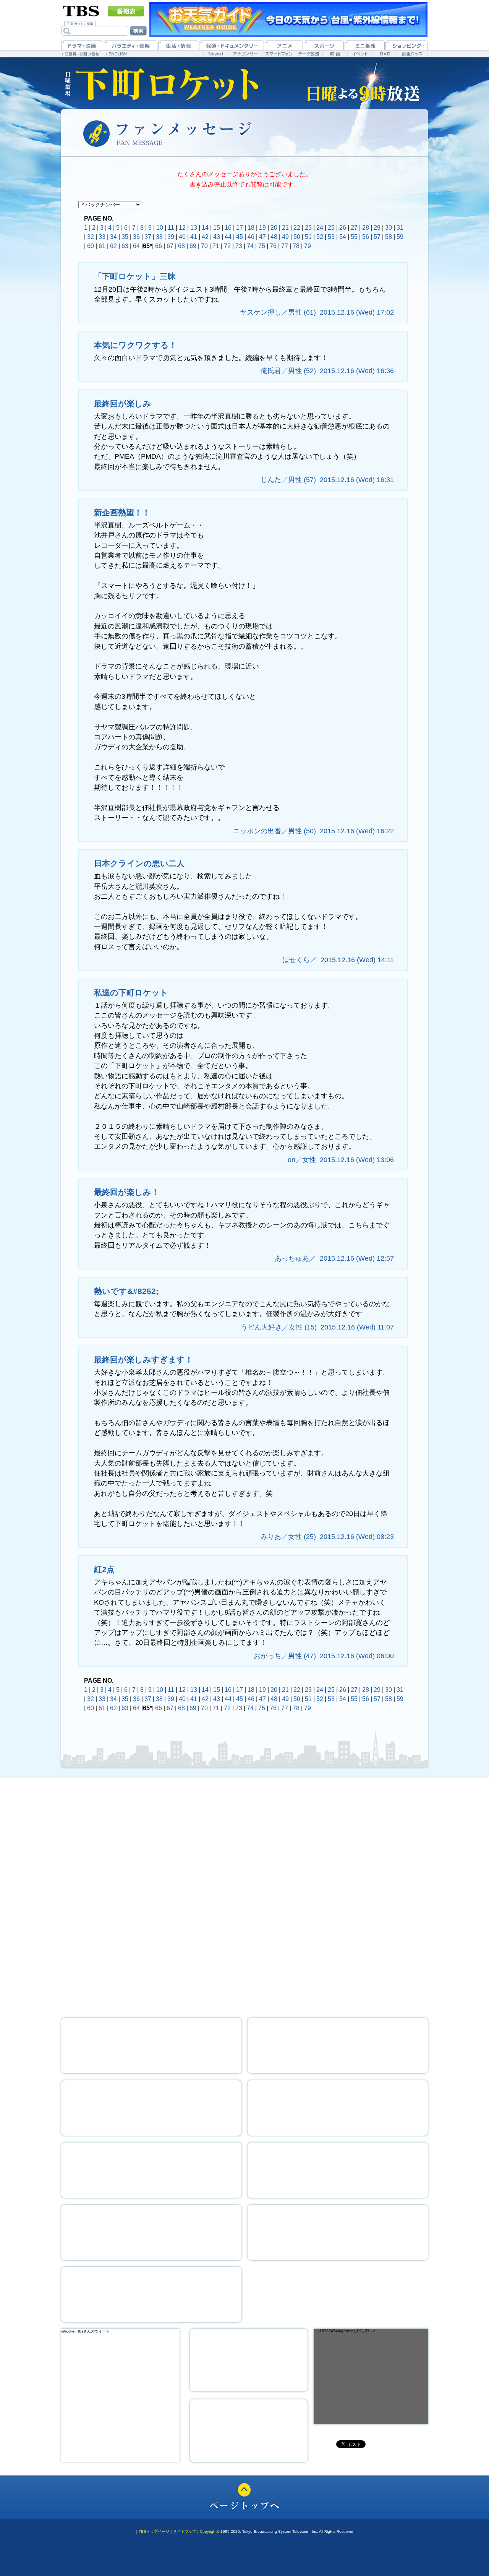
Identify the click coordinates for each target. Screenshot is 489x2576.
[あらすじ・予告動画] (245, 1821)
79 (308, 246)
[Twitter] (249, 2360)
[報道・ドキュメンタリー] (232, 45)
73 (239, 246)
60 (91, 246)
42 (205, 237)
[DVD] (385, 54)
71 (216, 246)
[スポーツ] (324, 45)
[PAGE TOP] (244, 2497)
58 (389, 237)
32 (91, 237)
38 (159, 237)
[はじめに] (120, 1895)
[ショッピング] (406, 45)
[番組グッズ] (412, 54)
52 (320, 237)
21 (285, 228)
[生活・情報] (178, 45)
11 (171, 228)
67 (170, 246)
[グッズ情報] (338, 2233)
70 (204, 246)
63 (125, 246)
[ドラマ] (82, 45)
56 (366, 237)
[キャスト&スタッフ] (120, 1965)
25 (331, 228)
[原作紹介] (369, 1895)
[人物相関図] (244, 1965)
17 (240, 228)
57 (377, 237)
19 (262, 228)
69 (193, 246)
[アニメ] (284, 45)
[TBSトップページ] (81, 10)
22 (297, 228)
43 (217, 237)
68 (181, 246)
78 (296, 246)
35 (125, 237)
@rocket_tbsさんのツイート (86, 2331)
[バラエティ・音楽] (131, 45)
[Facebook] (249, 2431)
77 (285, 246)
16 (228, 228)
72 (227, 246)
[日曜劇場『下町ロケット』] (162, 83)
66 (159, 246)
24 (320, 228)
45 (240, 237)
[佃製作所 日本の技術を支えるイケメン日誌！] (338, 2046)
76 (273, 246)
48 (274, 237)
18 (251, 228)
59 (400, 237)
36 (136, 237)
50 (297, 237)
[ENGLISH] (117, 54)
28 (366, 228)
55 (354, 237)
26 (343, 228)
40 (182, 237)
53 (331, 237)
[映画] (335, 54)
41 (194, 237)
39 (171, 237)
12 (182, 228)
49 (285, 237)
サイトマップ (185, 2531)
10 (160, 228)
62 (113, 246)
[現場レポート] (338, 2170)
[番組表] (126, 11)
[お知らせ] (244, 1895)
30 (389, 228)
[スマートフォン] (279, 54)
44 (228, 237)
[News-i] (216, 54)
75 (262, 246)
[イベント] (360, 54)
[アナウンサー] (245, 54)
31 (400, 228)
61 (102, 246)
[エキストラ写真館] (151, 2233)
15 (217, 228)
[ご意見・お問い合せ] (81, 54)
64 (136, 246)
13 (194, 228)
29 (377, 228)
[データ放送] (309, 54)
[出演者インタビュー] (151, 2108)
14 (205, 228)
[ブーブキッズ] (151, 2294)
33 (102, 237)
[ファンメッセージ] (369, 1965)
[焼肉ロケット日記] (338, 2108)
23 (308, 228)
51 (308, 237)
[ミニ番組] (365, 45)
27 (354, 228)
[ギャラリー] (151, 2170)
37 (148, 237)
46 (251, 237)
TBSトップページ (154, 2531)
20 (274, 228)
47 (262, 237)
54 (343, 237)
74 (250, 246)
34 (113, 237)
